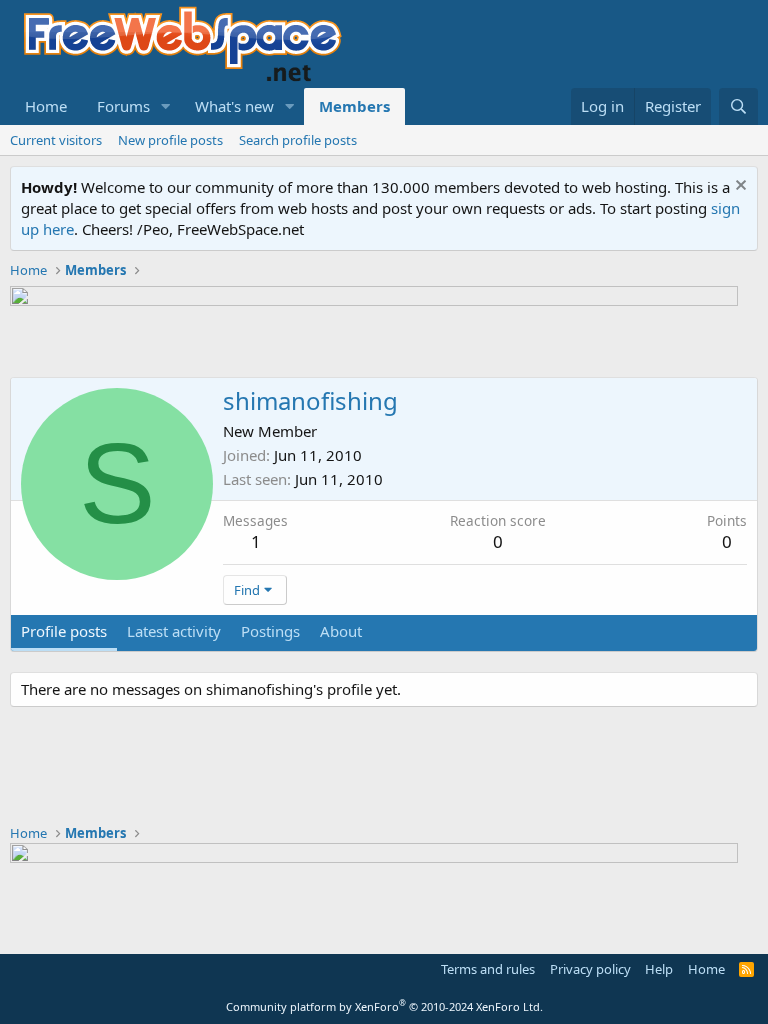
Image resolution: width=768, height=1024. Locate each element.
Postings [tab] (270, 631)
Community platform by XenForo (384, 1006)
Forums (123, 106)
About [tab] (341, 631)
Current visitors (56, 140)
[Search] (738, 106)
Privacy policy (590, 969)
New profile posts (170, 140)
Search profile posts (298, 140)
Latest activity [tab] (174, 631)
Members (354, 106)
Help (659, 969)
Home (46, 106)
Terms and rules (488, 969)
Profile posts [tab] (64, 631)
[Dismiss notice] (738, 187)
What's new (234, 106)
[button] (166, 106)
